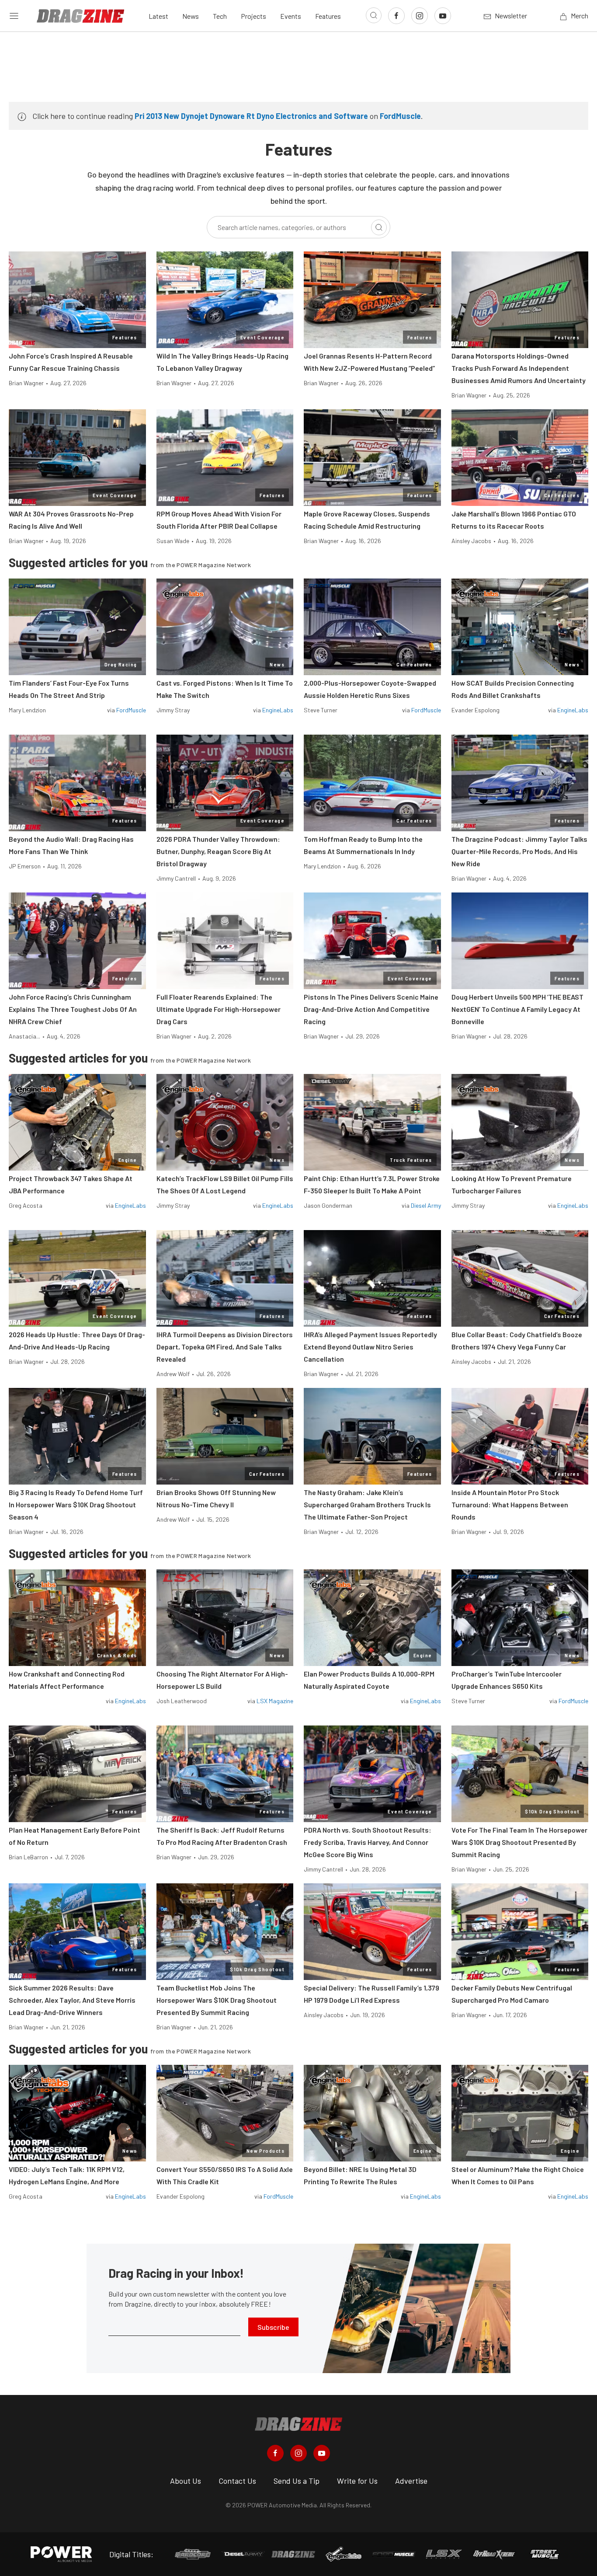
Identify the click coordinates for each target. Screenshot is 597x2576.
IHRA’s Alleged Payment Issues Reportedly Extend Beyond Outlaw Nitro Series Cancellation (370, 1347)
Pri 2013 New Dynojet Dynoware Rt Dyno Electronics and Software (251, 116)
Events (291, 16)
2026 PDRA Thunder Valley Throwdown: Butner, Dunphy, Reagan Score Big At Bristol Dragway (218, 851)
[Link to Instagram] (420, 16)
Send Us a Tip (297, 2481)
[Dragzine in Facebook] (275, 2453)
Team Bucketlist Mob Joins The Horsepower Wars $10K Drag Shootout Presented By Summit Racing (217, 2000)
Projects (253, 16)
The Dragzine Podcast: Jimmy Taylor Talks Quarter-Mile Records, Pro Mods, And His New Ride (519, 851)
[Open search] (374, 15)
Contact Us (237, 2481)
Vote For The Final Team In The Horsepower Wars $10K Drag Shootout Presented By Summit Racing (519, 1842)
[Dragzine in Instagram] (298, 2453)
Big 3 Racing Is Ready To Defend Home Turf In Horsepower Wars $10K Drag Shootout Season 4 (76, 1504)
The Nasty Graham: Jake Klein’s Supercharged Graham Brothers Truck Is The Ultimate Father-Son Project (367, 1504)
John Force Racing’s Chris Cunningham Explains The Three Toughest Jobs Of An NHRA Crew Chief (73, 1009)
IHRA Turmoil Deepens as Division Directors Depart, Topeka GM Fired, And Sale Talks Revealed (225, 1347)
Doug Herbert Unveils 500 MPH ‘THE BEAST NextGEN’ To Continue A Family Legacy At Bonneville (517, 1009)
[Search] (379, 227)
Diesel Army (426, 1205)
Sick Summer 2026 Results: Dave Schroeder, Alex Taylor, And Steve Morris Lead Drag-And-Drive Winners (72, 2000)
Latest (158, 16)
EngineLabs (278, 710)
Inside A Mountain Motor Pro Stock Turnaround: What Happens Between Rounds (510, 1504)
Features (328, 16)
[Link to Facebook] (396, 16)
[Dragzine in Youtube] (322, 2453)
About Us (186, 2481)
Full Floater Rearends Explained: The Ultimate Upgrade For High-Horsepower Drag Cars (219, 1009)
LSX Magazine (275, 1701)
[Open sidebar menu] (14, 16)
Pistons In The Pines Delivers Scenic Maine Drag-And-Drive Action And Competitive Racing (371, 1009)
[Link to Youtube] (443, 16)
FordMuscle (400, 116)
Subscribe (273, 2327)
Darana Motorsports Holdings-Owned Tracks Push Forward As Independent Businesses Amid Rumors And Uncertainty (519, 368)
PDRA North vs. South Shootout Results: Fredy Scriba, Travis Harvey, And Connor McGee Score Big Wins (368, 1842)
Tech (220, 16)
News (191, 16)
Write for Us (357, 2481)
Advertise (411, 2481)
